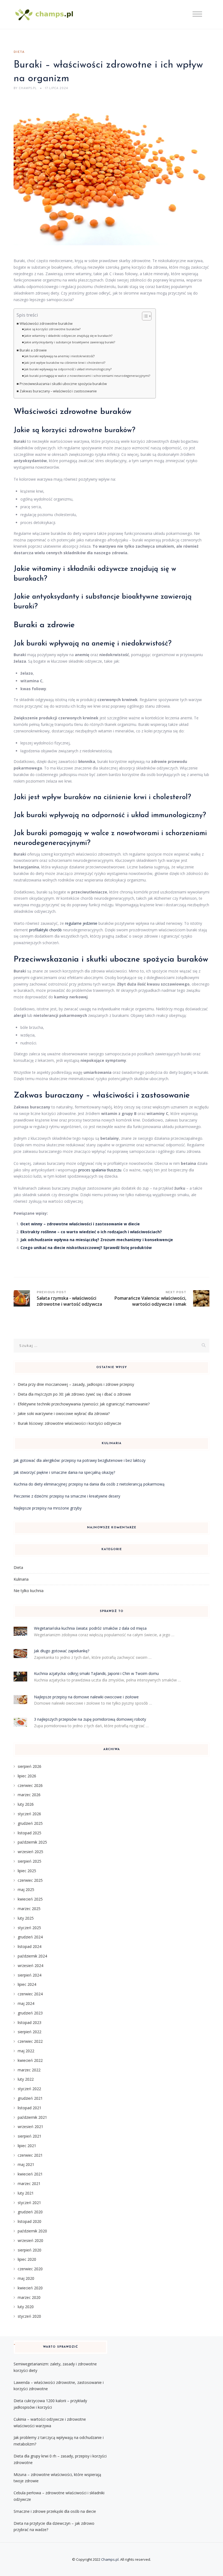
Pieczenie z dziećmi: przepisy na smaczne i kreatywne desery (67, 1496)
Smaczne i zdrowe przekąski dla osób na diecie (55, 2511)
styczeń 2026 (29, 1814)
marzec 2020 (29, 2297)
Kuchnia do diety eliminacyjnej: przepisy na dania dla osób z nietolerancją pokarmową (89, 1484)
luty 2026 (26, 1804)
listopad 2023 (30, 2022)
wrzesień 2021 (30, 2127)
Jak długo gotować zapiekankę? (62, 1651)
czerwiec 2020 (30, 2269)
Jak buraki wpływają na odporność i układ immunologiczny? (68, 369)
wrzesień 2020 (30, 2240)
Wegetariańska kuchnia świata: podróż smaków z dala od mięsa (90, 1628)
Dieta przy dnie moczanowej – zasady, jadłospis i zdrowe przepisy (76, 1384)
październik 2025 (32, 1842)
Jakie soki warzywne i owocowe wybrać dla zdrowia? (64, 1413)
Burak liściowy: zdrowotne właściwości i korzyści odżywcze (69, 1423)
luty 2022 (26, 2079)
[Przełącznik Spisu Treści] (144, 316)
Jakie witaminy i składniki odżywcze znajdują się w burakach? (68, 336)
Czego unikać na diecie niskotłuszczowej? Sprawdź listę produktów (86, 1248)
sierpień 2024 (30, 1975)
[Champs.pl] (45, 15)
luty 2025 (26, 1918)
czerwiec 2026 (30, 1785)
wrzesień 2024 (30, 1966)
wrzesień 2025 (30, 1852)
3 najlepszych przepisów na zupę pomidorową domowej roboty (90, 1719)
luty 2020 (26, 2307)
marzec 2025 (29, 1909)
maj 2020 (26, 2278)
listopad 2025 (30, 1833)
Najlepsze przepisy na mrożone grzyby (48, 1508)
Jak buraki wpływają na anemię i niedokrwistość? (60, 356)
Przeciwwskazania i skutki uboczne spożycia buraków (63, 384)
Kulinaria (21, 1579)
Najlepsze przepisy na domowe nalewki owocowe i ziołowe (86, 1697)
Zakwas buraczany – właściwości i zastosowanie (58, 391)
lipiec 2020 (27, 2259)
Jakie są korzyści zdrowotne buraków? (52, 329)
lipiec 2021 (27, 2146)
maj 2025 (26, 1889)
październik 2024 (32, 1956)
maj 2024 (26, 2003)
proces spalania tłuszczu (100, 1170)
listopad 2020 (30, 2221)
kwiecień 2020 (30, 2288)
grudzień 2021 (30, 2098)
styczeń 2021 (29, 2203)
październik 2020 (32, 2231)
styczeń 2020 (29, 2316)
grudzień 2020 (30, 2212)
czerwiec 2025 (30, 1880)
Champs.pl (110, 2559)
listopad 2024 (30, 1946)
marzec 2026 (29, 1795)
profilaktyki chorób (45, 930)
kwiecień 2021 (30, 2174)
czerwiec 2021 (30, 2155)
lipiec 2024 (27, 1984)
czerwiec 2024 (30, 1994)
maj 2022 (26, 2051)
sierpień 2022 (30, 2032)
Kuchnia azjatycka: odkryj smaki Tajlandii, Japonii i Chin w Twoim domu (96, 1673)
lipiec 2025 (27, 1871)
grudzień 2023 (30, 2013)
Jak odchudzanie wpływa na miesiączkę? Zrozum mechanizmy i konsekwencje (97, 1240)
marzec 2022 (29, 2070)
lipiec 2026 (27, 1776)
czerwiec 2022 (30, 2041)
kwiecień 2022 (30, 2060)
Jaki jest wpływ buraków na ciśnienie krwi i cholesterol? (65, 363)
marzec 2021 (29, 2183)
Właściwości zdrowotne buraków (46, 324)
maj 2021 (26, 2164)
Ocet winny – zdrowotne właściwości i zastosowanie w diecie (80, 1224)
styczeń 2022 (29, 2089)
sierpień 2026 (30, 1766)
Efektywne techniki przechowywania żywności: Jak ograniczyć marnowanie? (84, 1404)
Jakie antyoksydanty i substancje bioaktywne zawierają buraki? (70, 342)
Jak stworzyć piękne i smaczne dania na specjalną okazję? (64, 1472)
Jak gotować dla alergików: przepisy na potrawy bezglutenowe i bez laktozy (80, 1460)
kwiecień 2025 (30, 1899)
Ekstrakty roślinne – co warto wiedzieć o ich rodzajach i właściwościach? (91, 1232)
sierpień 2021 (30, 2136)
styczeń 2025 (29, 1928)
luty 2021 (26, 2193)
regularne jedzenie (81, 923)
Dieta (19, 52)
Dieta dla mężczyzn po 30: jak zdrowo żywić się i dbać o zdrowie (74, 1394)
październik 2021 (32, 2117)
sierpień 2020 (30, 2250)
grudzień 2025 (30, 1823)
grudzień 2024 (30, 1937)
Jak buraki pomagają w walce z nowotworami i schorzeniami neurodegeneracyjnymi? (87, 376)
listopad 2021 (30, 2108)
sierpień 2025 (30, 1861)
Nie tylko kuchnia (29, 1591)
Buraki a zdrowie (33, 350)
